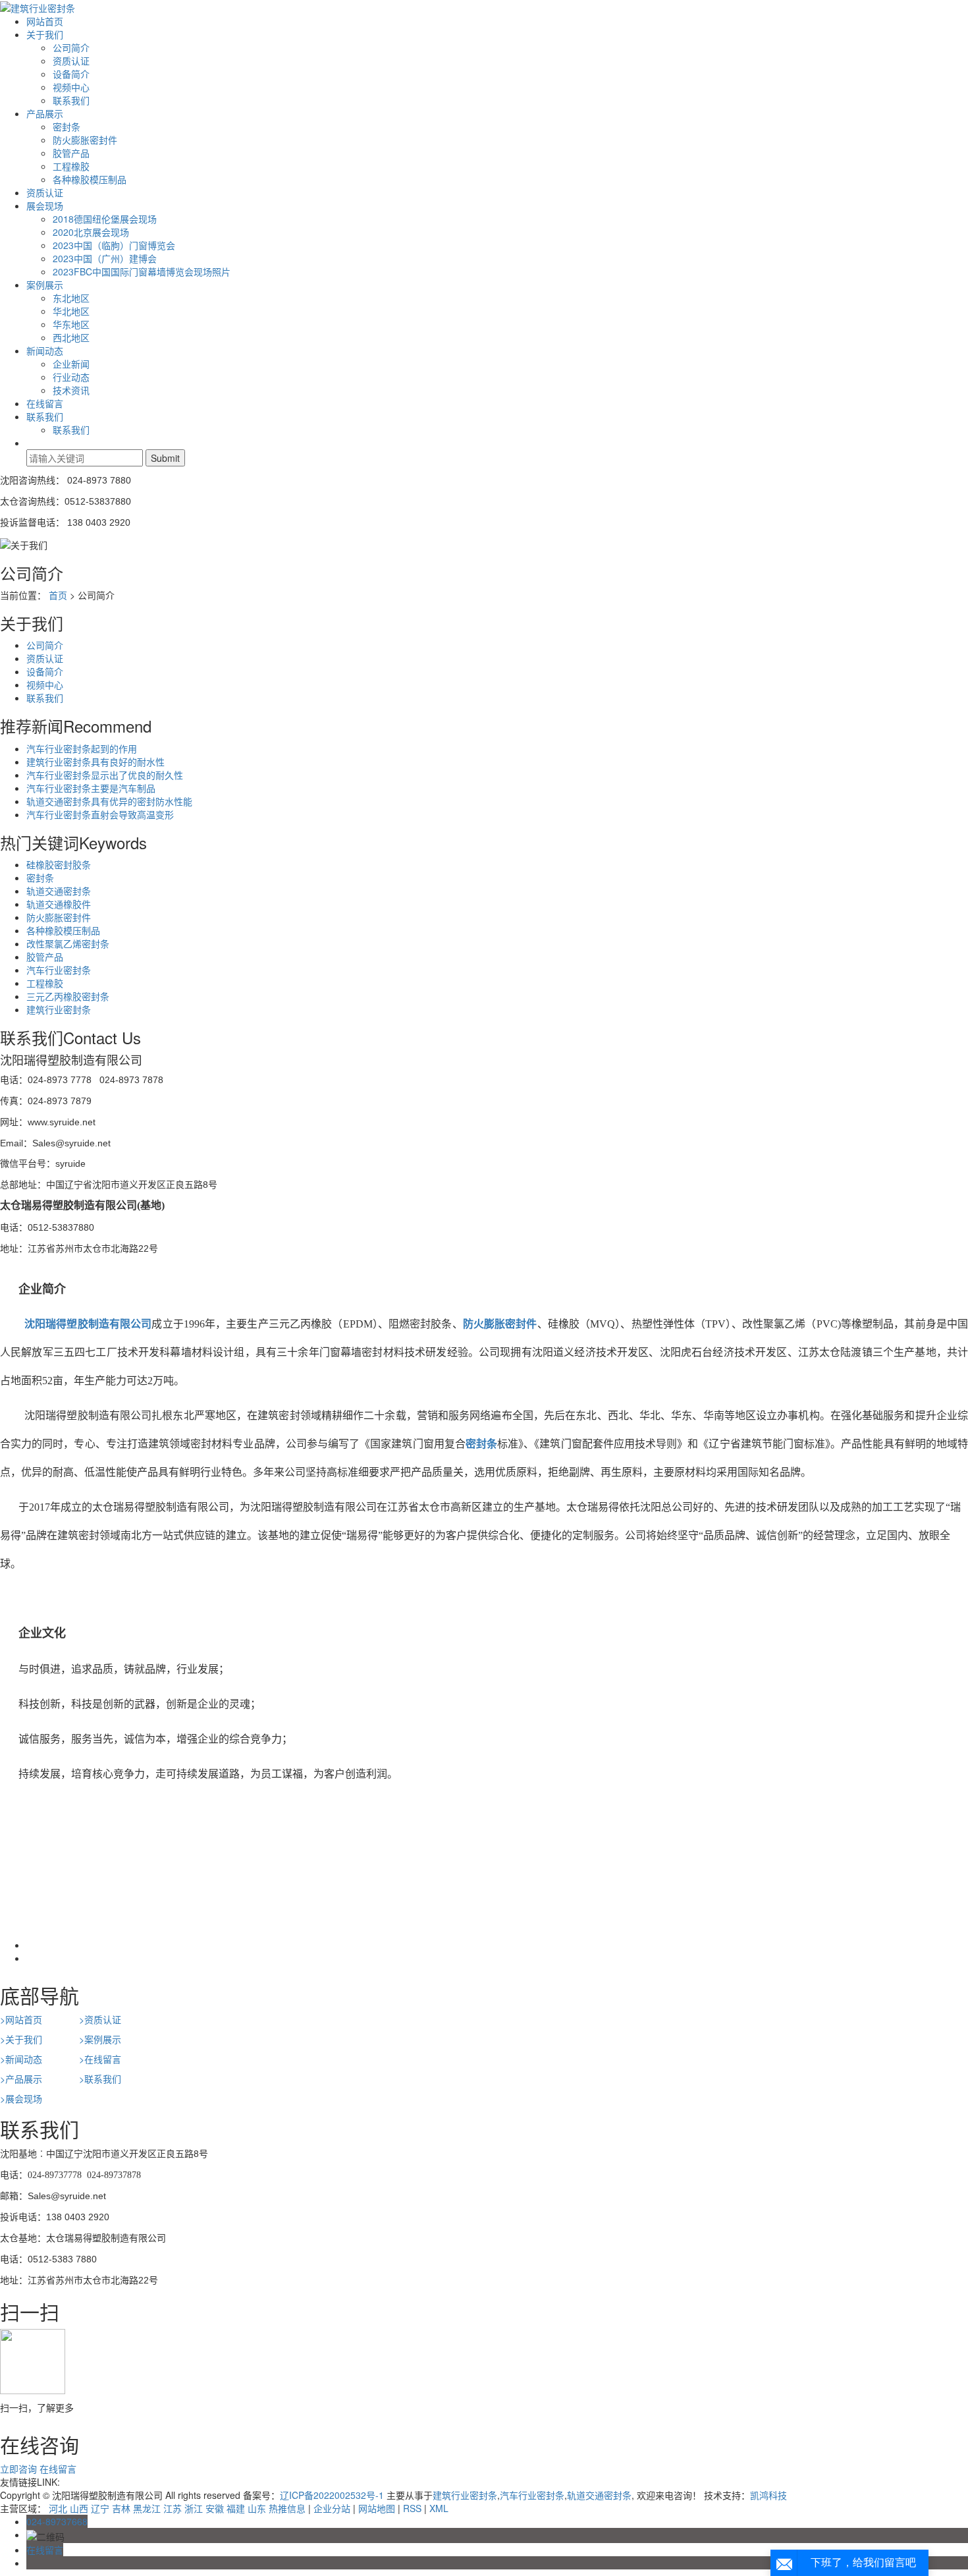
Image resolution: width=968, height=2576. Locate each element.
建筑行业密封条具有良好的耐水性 (95, 762)
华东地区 (71, 324)
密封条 (67, 126)
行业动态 (71, 377)
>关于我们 (21, 2039)
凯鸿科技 (768, 2495)
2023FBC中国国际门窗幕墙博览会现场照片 (142, 271)
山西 (79, 2508)
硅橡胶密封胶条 (59, 864)
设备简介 (71, 74)
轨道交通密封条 (59, 891)
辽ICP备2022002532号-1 (332, 2495)
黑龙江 (147, 2508)
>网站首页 (21, 2019)
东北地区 (71, 298)
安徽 (215, 2508)
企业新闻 (71, 364)
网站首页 (45, 21)
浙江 (194, 2508)
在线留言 (45, 403)
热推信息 (287, 2508)
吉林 (121, 2508)
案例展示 (45, 285)
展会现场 (45, 206)
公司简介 (71, 47)
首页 (58, 595)
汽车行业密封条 (59, 970)
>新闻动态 (21, 2059)
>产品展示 (21, 2079)
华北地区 (71, 311)
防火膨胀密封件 (85, 140)
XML (439, 2508)
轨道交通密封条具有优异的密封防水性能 (109, 801)
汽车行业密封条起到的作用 (82, 748)
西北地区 (71, 337)
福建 (236, 2508)
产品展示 (45, 113)
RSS (412, 2508)
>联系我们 (100, 2079)
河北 (58, 2508)
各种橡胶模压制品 (90, 179)
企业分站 (332, 2508)
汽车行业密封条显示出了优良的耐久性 (105, 775)
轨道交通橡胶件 (59, 904)
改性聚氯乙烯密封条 (68, 943)
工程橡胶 (71, 166)
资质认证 (71, 61)
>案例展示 (100, 2039)
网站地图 (377, 2508)
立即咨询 (18, 2469)
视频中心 (71, 87)
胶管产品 (71, 153)
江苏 (173, 2508)
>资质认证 (100, 2019)
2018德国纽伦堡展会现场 (105, 219)
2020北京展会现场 (91, 232)
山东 (257, 2508)
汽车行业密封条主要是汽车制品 (91, 788)
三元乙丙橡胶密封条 (68, 996)
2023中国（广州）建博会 (105, 258)
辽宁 (100, 2508)
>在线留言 (100, 2059)
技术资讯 (71, 390)
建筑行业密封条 (59, 1009)
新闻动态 (45, 350)
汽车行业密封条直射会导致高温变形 (100, 814)
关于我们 (45, 34)
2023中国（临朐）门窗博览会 (114, 245)
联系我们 (71, 100)
